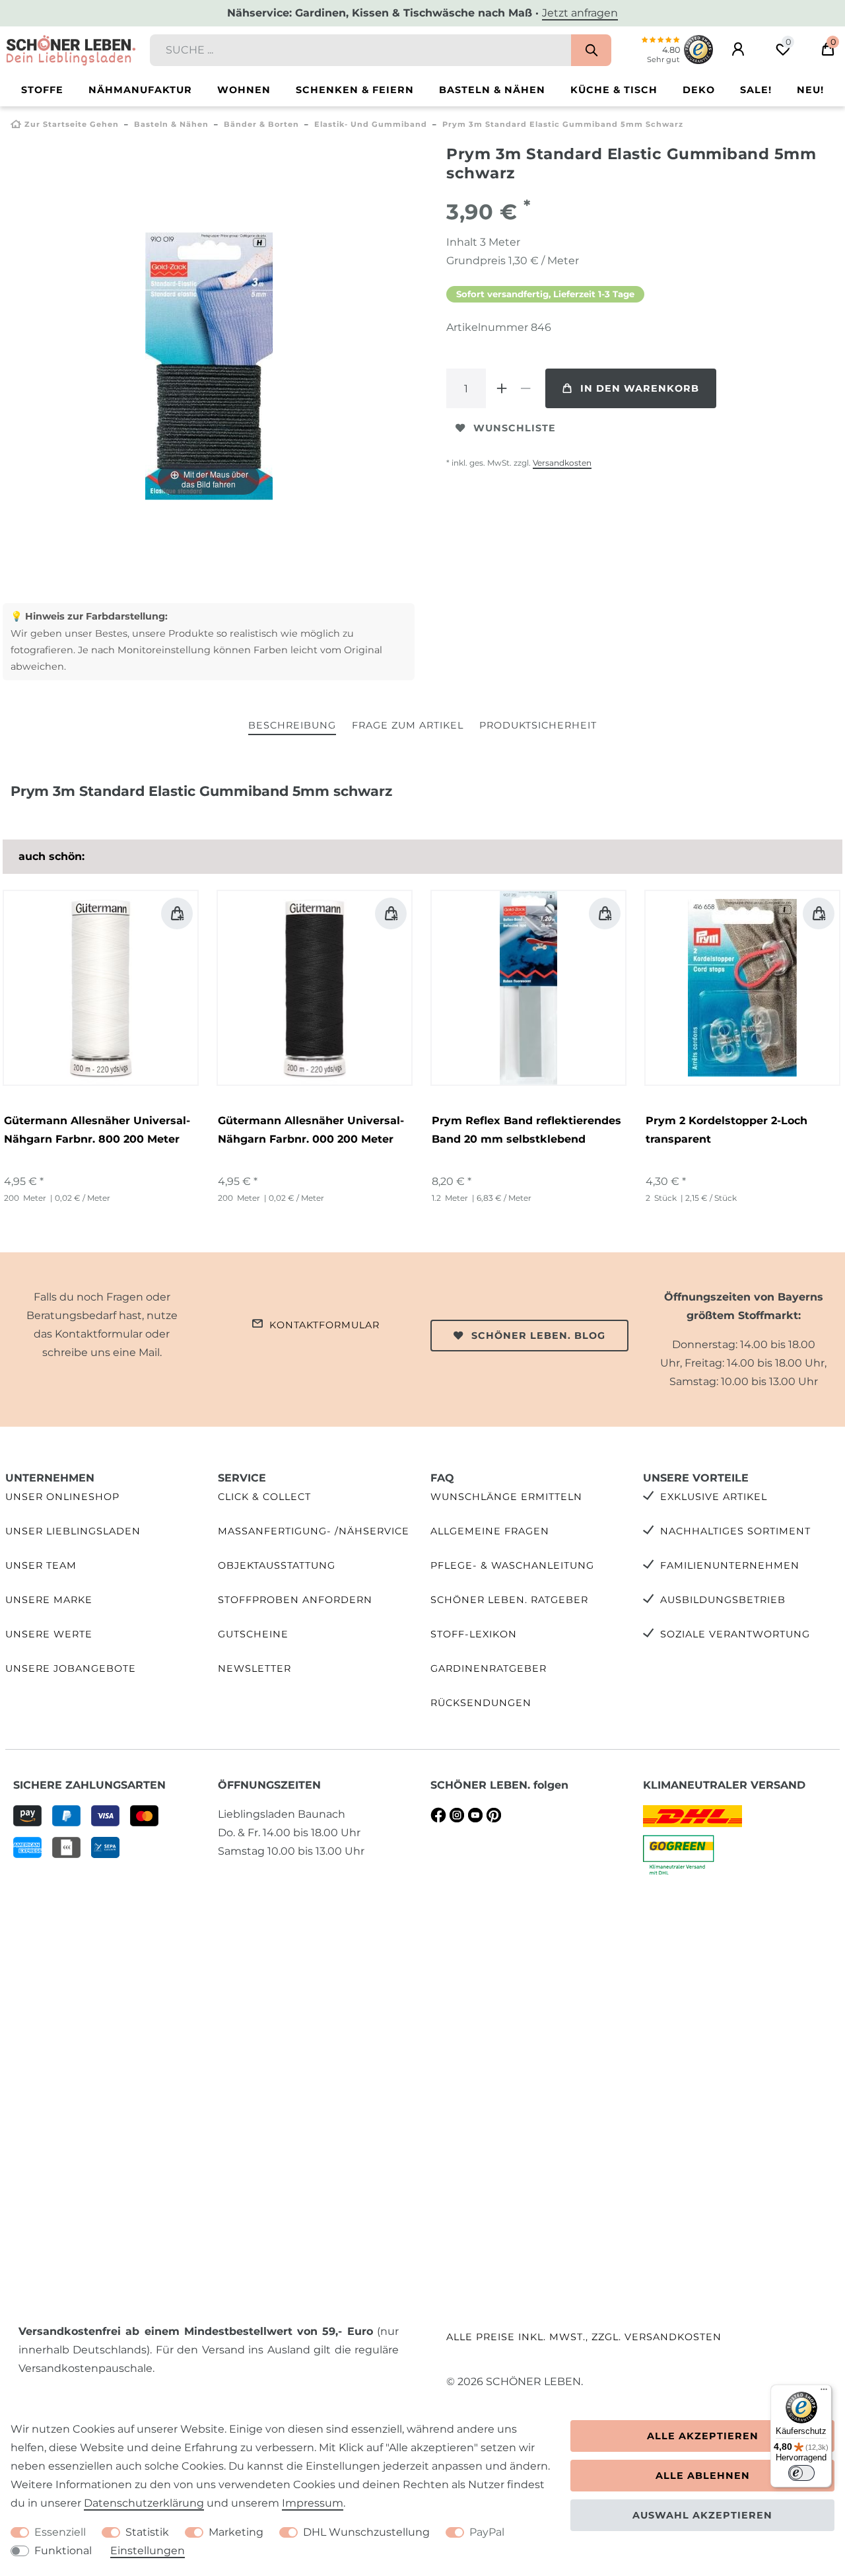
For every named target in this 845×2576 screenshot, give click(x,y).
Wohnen (244, 90)
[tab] (292, 726)
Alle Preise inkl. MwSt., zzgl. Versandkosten (584, 2337)
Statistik (147, 2532)
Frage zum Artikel (408, 725)
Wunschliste (515, 428)
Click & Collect (264, 1497)
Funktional (63, 2551)
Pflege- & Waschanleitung (512, 1565)
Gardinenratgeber (489, 1668)
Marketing (236, 2532)
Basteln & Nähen (492, 90)
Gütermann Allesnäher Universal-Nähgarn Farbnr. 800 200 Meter (97, 1130)
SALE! (756, 90)
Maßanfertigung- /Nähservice (314, 1531)
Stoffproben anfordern (295, 1600)
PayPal (487, 2532)
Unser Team (41, 1565)
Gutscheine (253, 1634)
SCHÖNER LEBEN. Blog (538, 1336)
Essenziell (60, 2532)
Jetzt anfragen (580, 13)
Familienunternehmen (730, 1565)
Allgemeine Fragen (490, 1531)
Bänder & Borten (261, 124)
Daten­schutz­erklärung (144, 2503)
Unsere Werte (49, 1634)
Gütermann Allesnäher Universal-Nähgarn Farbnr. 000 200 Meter (311, 1130)
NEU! (810, 90)
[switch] (801, 2473)
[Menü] (824, 2392)
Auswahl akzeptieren (702, 2515)
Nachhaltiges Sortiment (735, 1531)
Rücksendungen (481, 1703)
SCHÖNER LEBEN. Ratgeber (509, 1600)
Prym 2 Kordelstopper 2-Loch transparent (727, 1130)
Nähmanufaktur (140, 90)
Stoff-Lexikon (474, 1634)
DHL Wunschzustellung (366, 2532)
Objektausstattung (277, 1565)
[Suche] (591, 50)
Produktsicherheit (538, 725)
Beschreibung (292, 725)
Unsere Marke (49, 1600)
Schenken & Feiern (355, 90)
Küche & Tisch (614, 90)
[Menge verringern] (525, 388)
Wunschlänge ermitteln (506, 1497)
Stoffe (42, 90)
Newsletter (254, 1668)
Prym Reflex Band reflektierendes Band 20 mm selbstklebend (526, 1130)
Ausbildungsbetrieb (723, 1600)
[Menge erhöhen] (502, 388)
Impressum (313, 2503)
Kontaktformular (324, 1325)
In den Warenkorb (640, 388)
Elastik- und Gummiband (371, 124)
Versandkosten (562, 463)
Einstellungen (148, 2551)
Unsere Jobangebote (71, 1668)
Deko (699, 90)
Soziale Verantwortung (735, 1634)
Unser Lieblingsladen (73, 1531)
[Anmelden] (738, 50)
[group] (101, 988)
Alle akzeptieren (703, 2436)
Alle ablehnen (703, 2476)
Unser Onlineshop (62, 1497)
